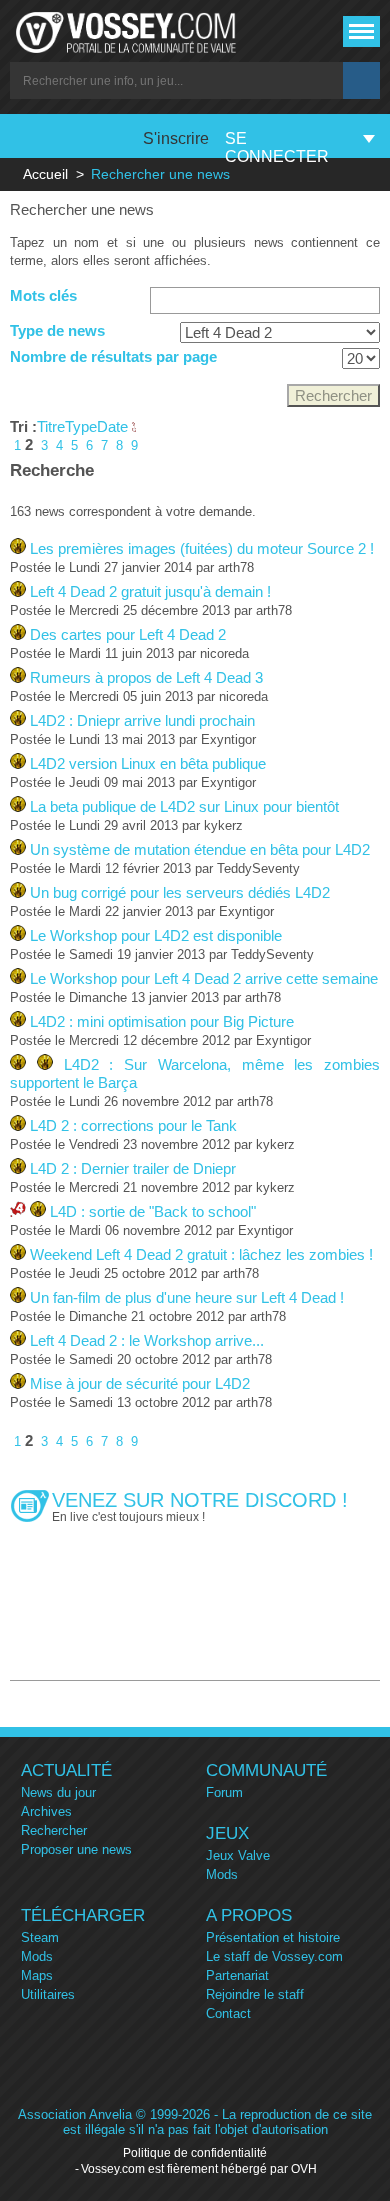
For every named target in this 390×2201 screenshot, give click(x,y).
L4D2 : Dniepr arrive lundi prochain (142, 720)
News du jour (58, 1792)
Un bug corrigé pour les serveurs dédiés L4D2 (180, 892)
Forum (224, 1792)
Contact (228, 2013)
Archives (46, 1811)
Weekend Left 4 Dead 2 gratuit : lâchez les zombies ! (201, 1254)
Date (114, 426)
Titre (51, 426)
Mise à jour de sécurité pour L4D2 (140, 1383)
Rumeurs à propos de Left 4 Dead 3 (146, 677)
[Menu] (361, 31)
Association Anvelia (75, 2114)
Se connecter (277, 147)
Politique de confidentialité (195, 2153)
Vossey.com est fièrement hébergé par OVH (199, 2169)
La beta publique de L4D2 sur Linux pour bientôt (184, 806)
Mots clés (43, 295)
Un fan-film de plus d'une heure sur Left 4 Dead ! (187, 1297)
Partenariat (237, 1975)
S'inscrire (176, 138)
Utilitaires (48, 1994)
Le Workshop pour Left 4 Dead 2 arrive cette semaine (204, 978)
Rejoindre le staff (255, 1994)
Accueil (45, 174)
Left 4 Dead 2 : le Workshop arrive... (147, 1340)
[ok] (361, 80)
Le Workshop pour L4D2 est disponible (156, 935)
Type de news (57, 330)
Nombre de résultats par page (113, 356)
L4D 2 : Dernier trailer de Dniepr (133, 1168)
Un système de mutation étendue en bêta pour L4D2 (200, 849)
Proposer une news (76, 1849)
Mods (222, 1874)
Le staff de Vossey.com (274, 1956)
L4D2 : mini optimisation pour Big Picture (162, 1021)
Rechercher (54, 1830)
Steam (40, 1937)
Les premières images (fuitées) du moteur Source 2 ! (202, 548)
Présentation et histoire (273, 1937)
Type (81, 426)
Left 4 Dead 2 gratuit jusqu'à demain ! (150, 591)
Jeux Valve (238, 1855)
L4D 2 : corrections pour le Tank (133, 1125)
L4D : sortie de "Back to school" (153, 1211)
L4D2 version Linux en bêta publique (148, 763)
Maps (37, 1975)
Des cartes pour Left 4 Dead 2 (128, 634)
